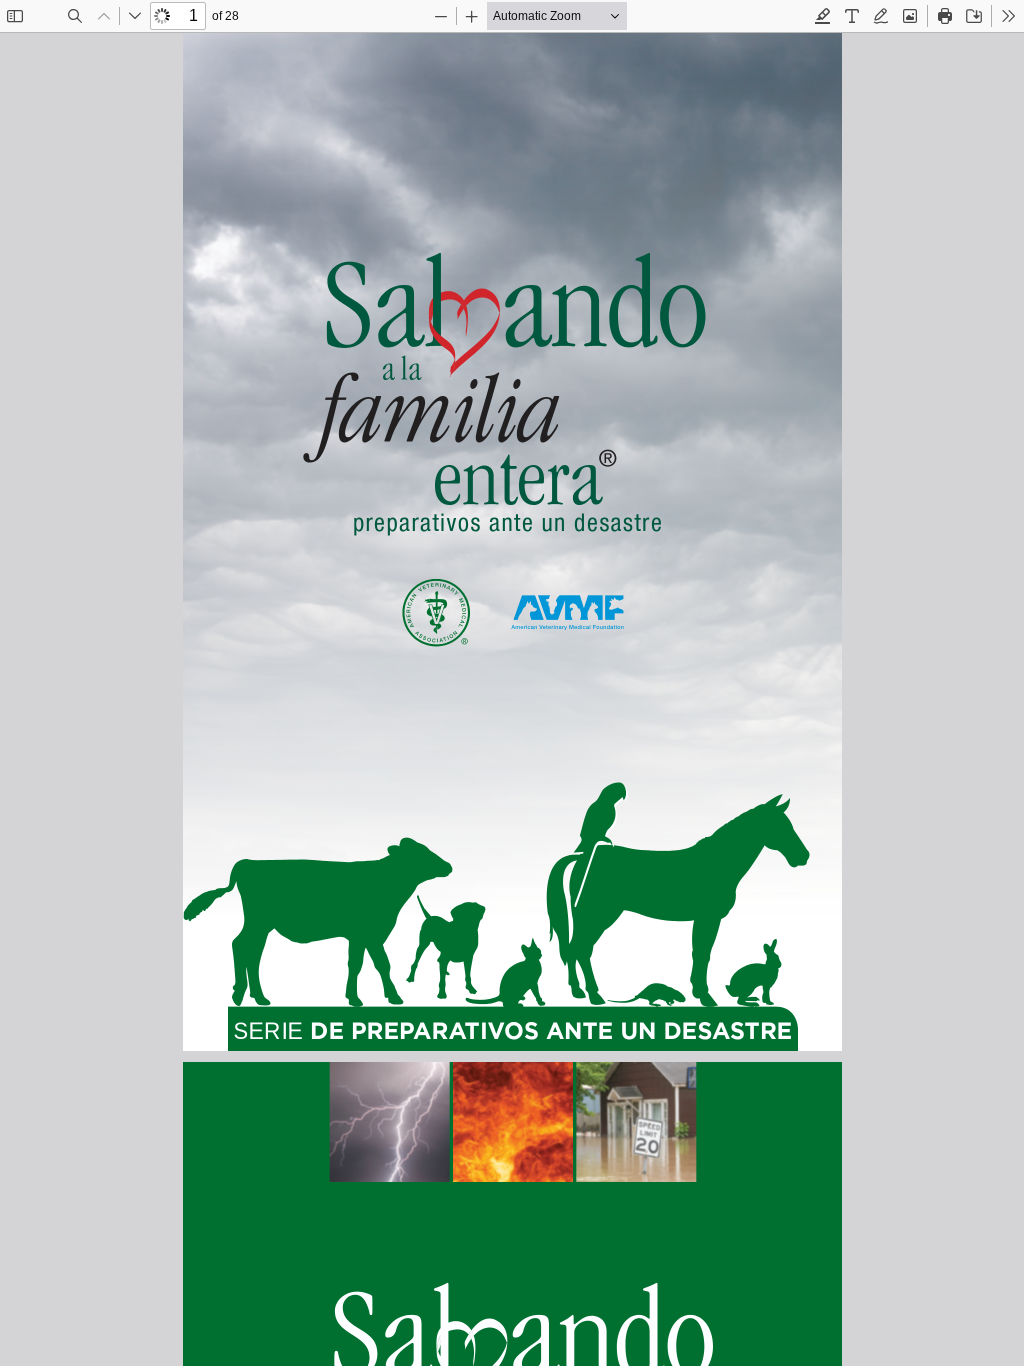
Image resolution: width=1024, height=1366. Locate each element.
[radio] (823, 16)
